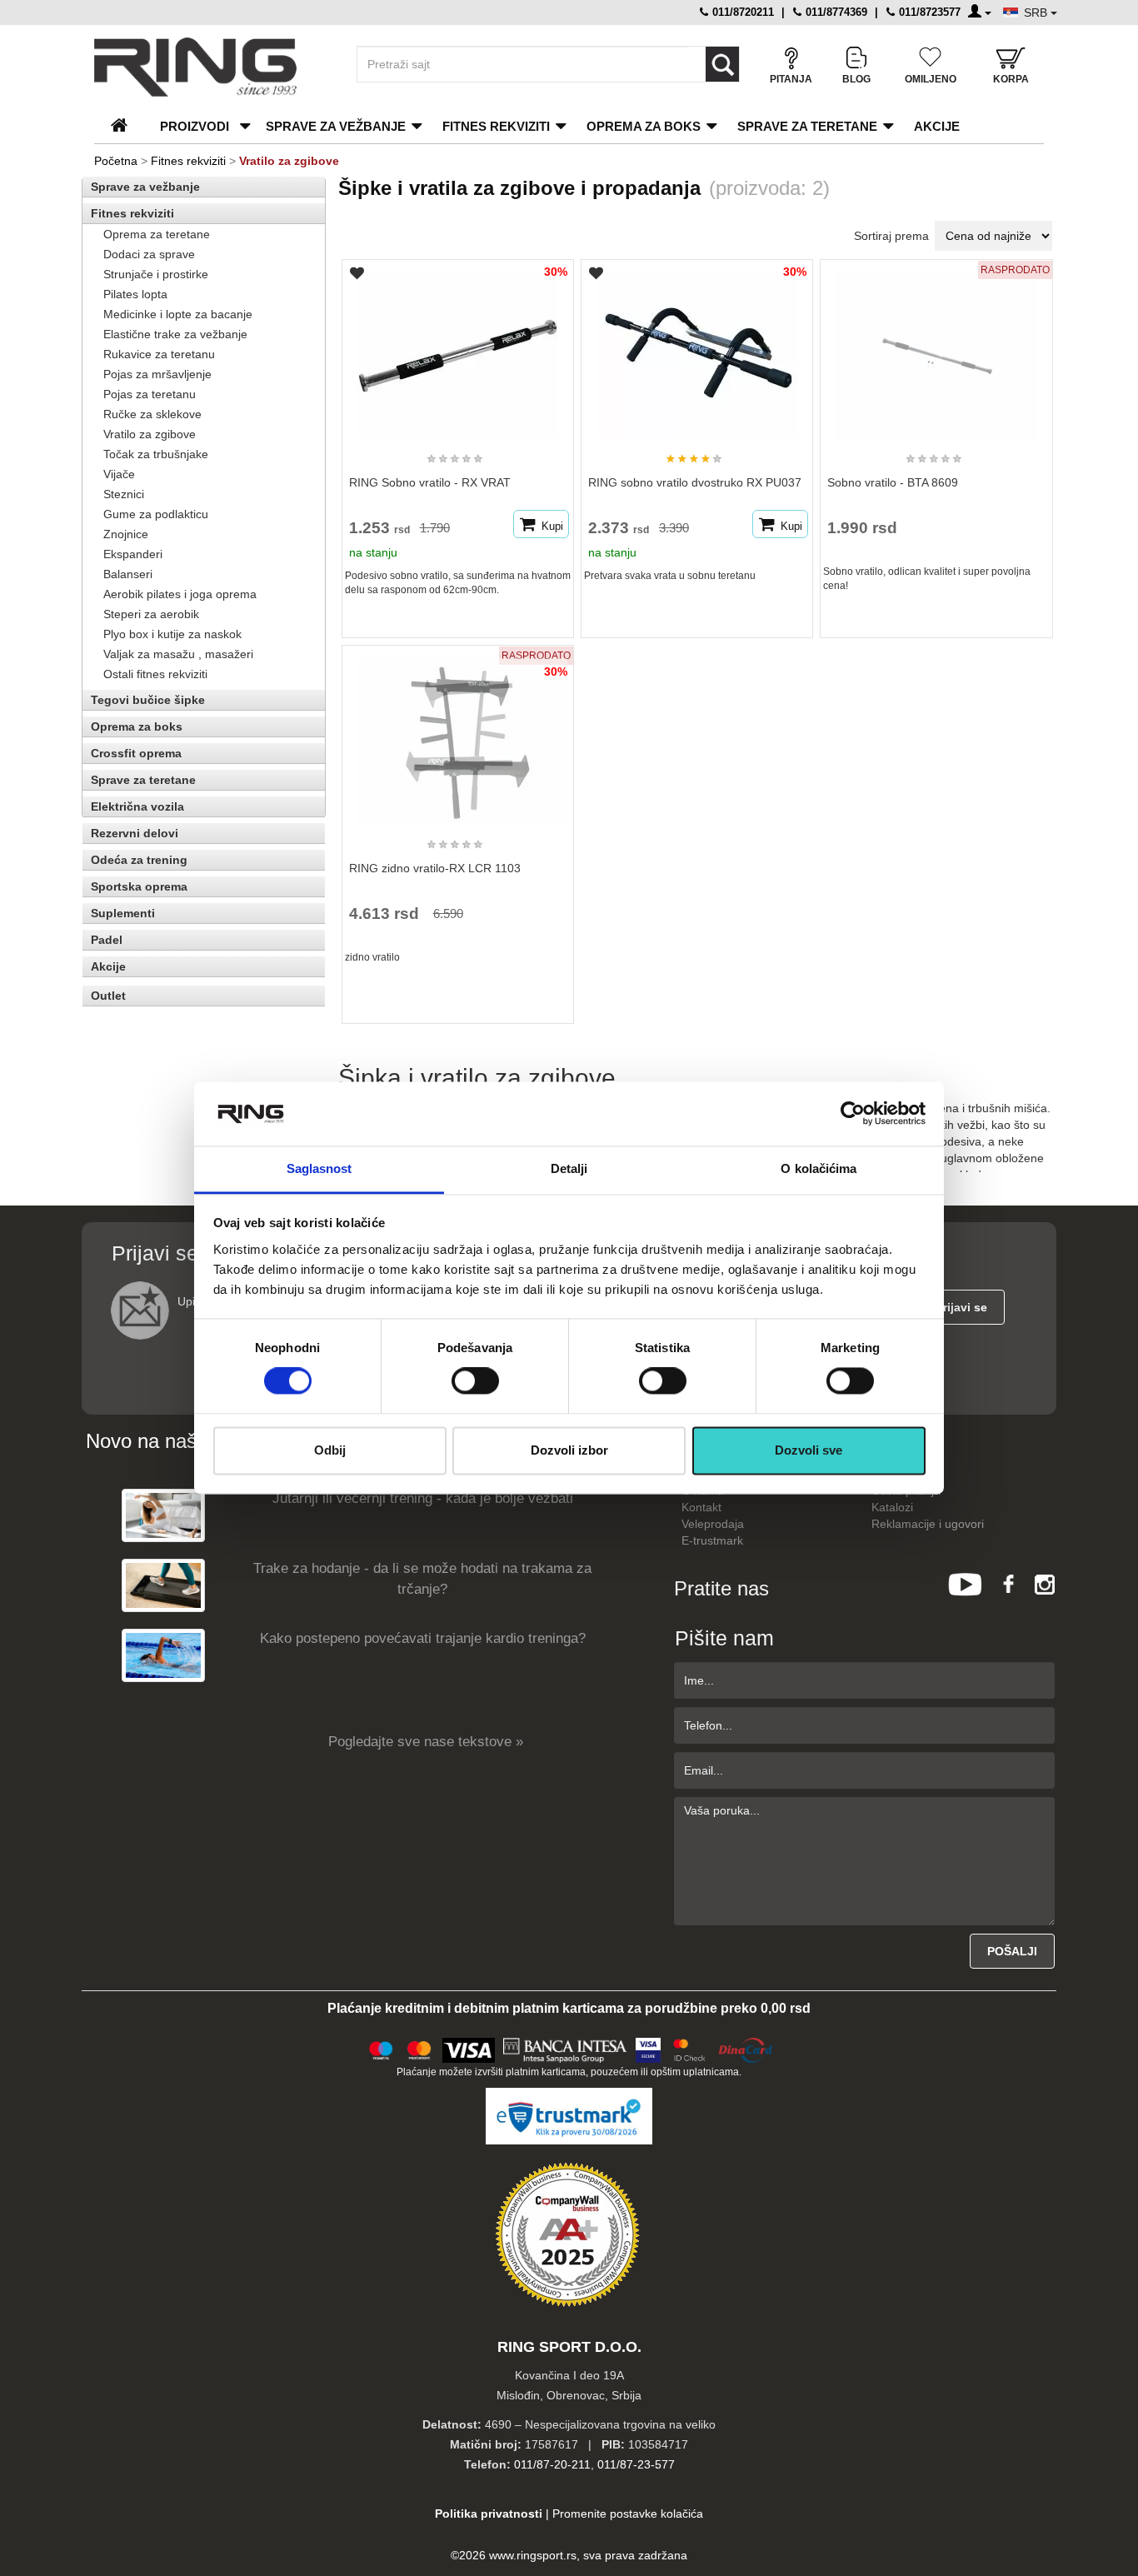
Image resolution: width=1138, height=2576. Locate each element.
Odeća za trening (139, 860)
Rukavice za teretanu (159, 354)
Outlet (108, 996)
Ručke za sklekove (152, 414)
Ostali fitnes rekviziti (155, 674)
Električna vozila (137, 806)
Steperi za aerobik (151, 614)
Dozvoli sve (809, 1450)
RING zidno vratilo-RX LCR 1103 (435, 868)
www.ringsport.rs (533, 2555)
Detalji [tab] (569, 1168)
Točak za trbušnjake (156, 454)
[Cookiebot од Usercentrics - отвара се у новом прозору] (853, 1114)
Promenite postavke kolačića (628, 2514)
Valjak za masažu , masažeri (178, 654)
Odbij (330, 1450)
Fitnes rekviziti (496, 126)
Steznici (124, 494)
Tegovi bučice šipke (148, 700)
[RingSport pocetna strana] (126, 126)
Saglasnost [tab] (319, 1168)
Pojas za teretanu (150, 394)
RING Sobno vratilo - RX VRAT (430, 482)
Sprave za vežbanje (336, 126)
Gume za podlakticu (156, 514)
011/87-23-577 (636, 2464)
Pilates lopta (135, 294)
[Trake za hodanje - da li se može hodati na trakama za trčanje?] (163, 1585)
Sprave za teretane (807, 126)
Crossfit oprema (136, 753)
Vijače (119, 474)
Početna (116, 161)
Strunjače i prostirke (156, 274)
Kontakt (701, 1507)
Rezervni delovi (135, 833)
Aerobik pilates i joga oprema (180, 594)
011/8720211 (741, 12)
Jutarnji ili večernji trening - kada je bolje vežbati (423, 1498)
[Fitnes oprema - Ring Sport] (211, 67)
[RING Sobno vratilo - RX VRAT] (457, 348)
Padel (107, 940)
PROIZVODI (195, 126)
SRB (1037, 12)
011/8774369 (835, 12)
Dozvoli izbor (569, 1450)
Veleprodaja (713, 1524)
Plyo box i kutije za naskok (172, 634)
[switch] (475, 1381)
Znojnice (126, 534)
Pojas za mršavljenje (157, 374)
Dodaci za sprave (149, 254)
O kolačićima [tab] (819, 1168)
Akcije (937, 126)
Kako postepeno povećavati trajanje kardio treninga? (423, 1638)
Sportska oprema (139, 886)
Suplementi (123, 913)
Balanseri (128, 574)
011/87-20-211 (552, 2464)
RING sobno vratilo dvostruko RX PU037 (695, 482)
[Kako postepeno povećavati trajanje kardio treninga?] (163, 1655)
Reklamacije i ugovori (928, 1524)
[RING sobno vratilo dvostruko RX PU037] (697, 348)
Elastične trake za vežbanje (175, 334)
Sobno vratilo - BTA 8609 (893, 482)
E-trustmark (712, 1540)
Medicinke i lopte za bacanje (178, 314)
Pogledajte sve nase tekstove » (426, 1742)
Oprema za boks (644, 126)
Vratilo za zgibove (150, 434)
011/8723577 (928, 12)
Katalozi (892, 1507)
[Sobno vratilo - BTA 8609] (936, 348)
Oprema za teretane (157, 234)
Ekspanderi (133, 554)
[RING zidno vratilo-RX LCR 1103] (457, 734)
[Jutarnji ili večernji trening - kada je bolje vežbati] (163, 1515)
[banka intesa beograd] (566, 2048)
